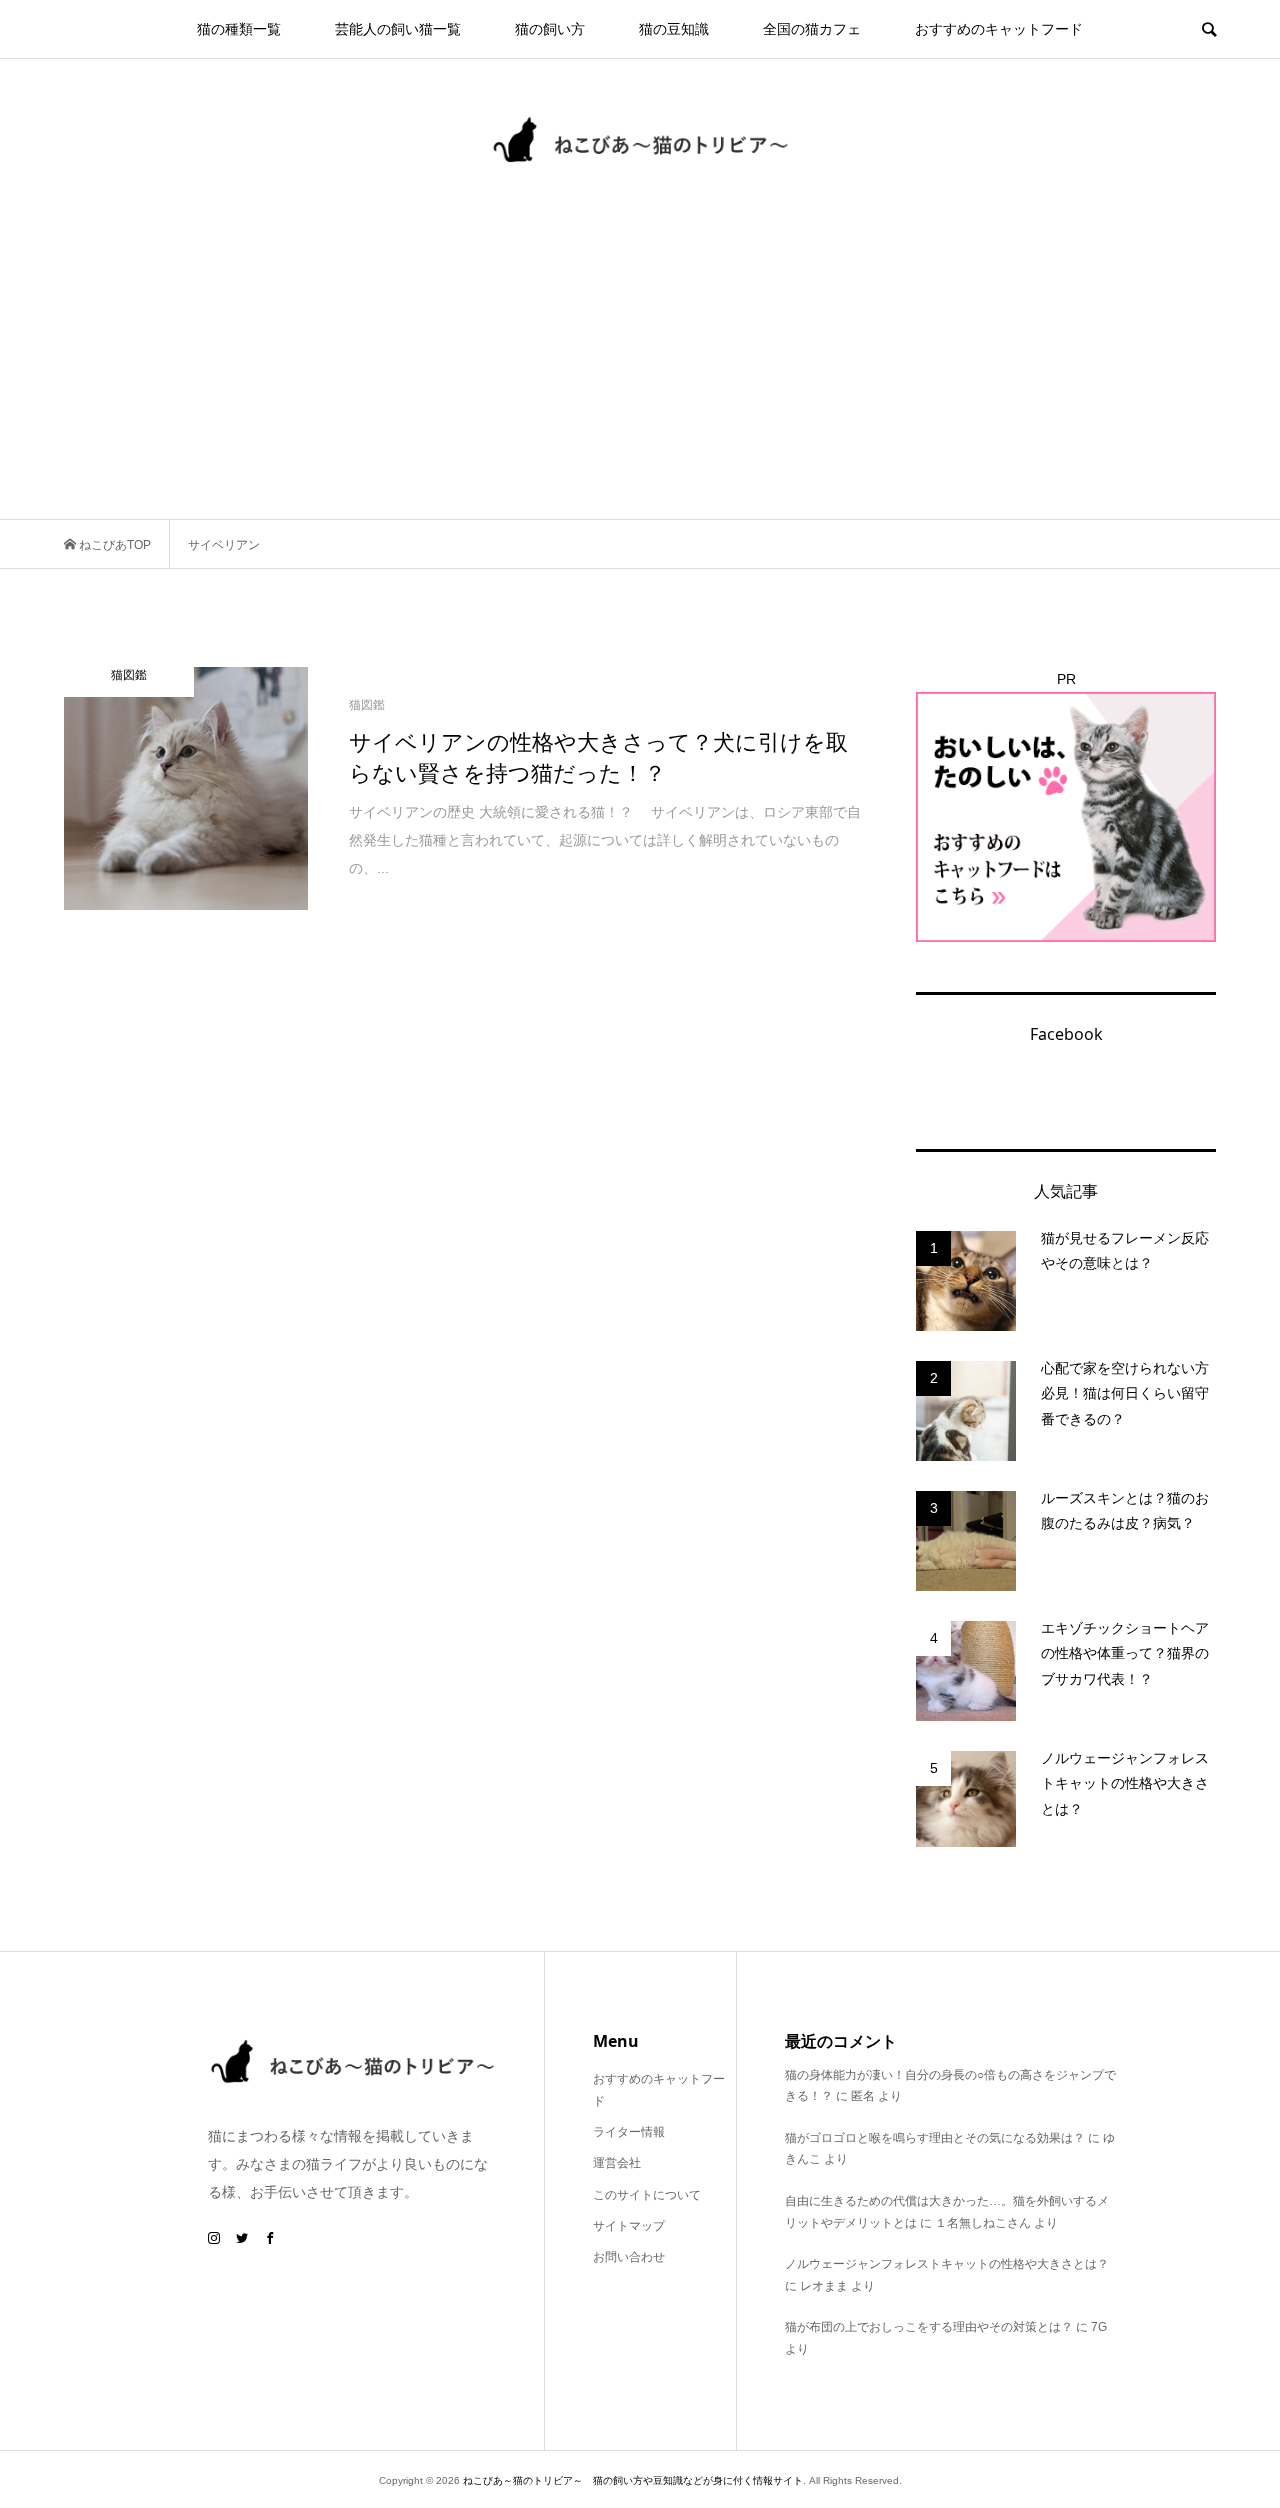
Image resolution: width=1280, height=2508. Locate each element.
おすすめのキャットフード (999, 29)
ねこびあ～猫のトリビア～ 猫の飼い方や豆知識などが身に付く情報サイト (633, 2480)
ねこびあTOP (113, 545)
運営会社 (617, 2163)
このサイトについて (647, 2195)
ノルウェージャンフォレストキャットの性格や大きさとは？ (947, 2264)
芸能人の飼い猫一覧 (398, 29)
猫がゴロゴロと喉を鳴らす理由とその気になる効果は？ (935, 2138)
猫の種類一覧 (239, 29)
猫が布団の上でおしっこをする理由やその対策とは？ (929, 2327)
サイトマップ (629, 2226)
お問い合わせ (629, 2257)
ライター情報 (629, 2132)
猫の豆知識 (674, 29)
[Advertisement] (640, 369)
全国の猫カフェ (812, 29)
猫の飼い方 (550, 29)
